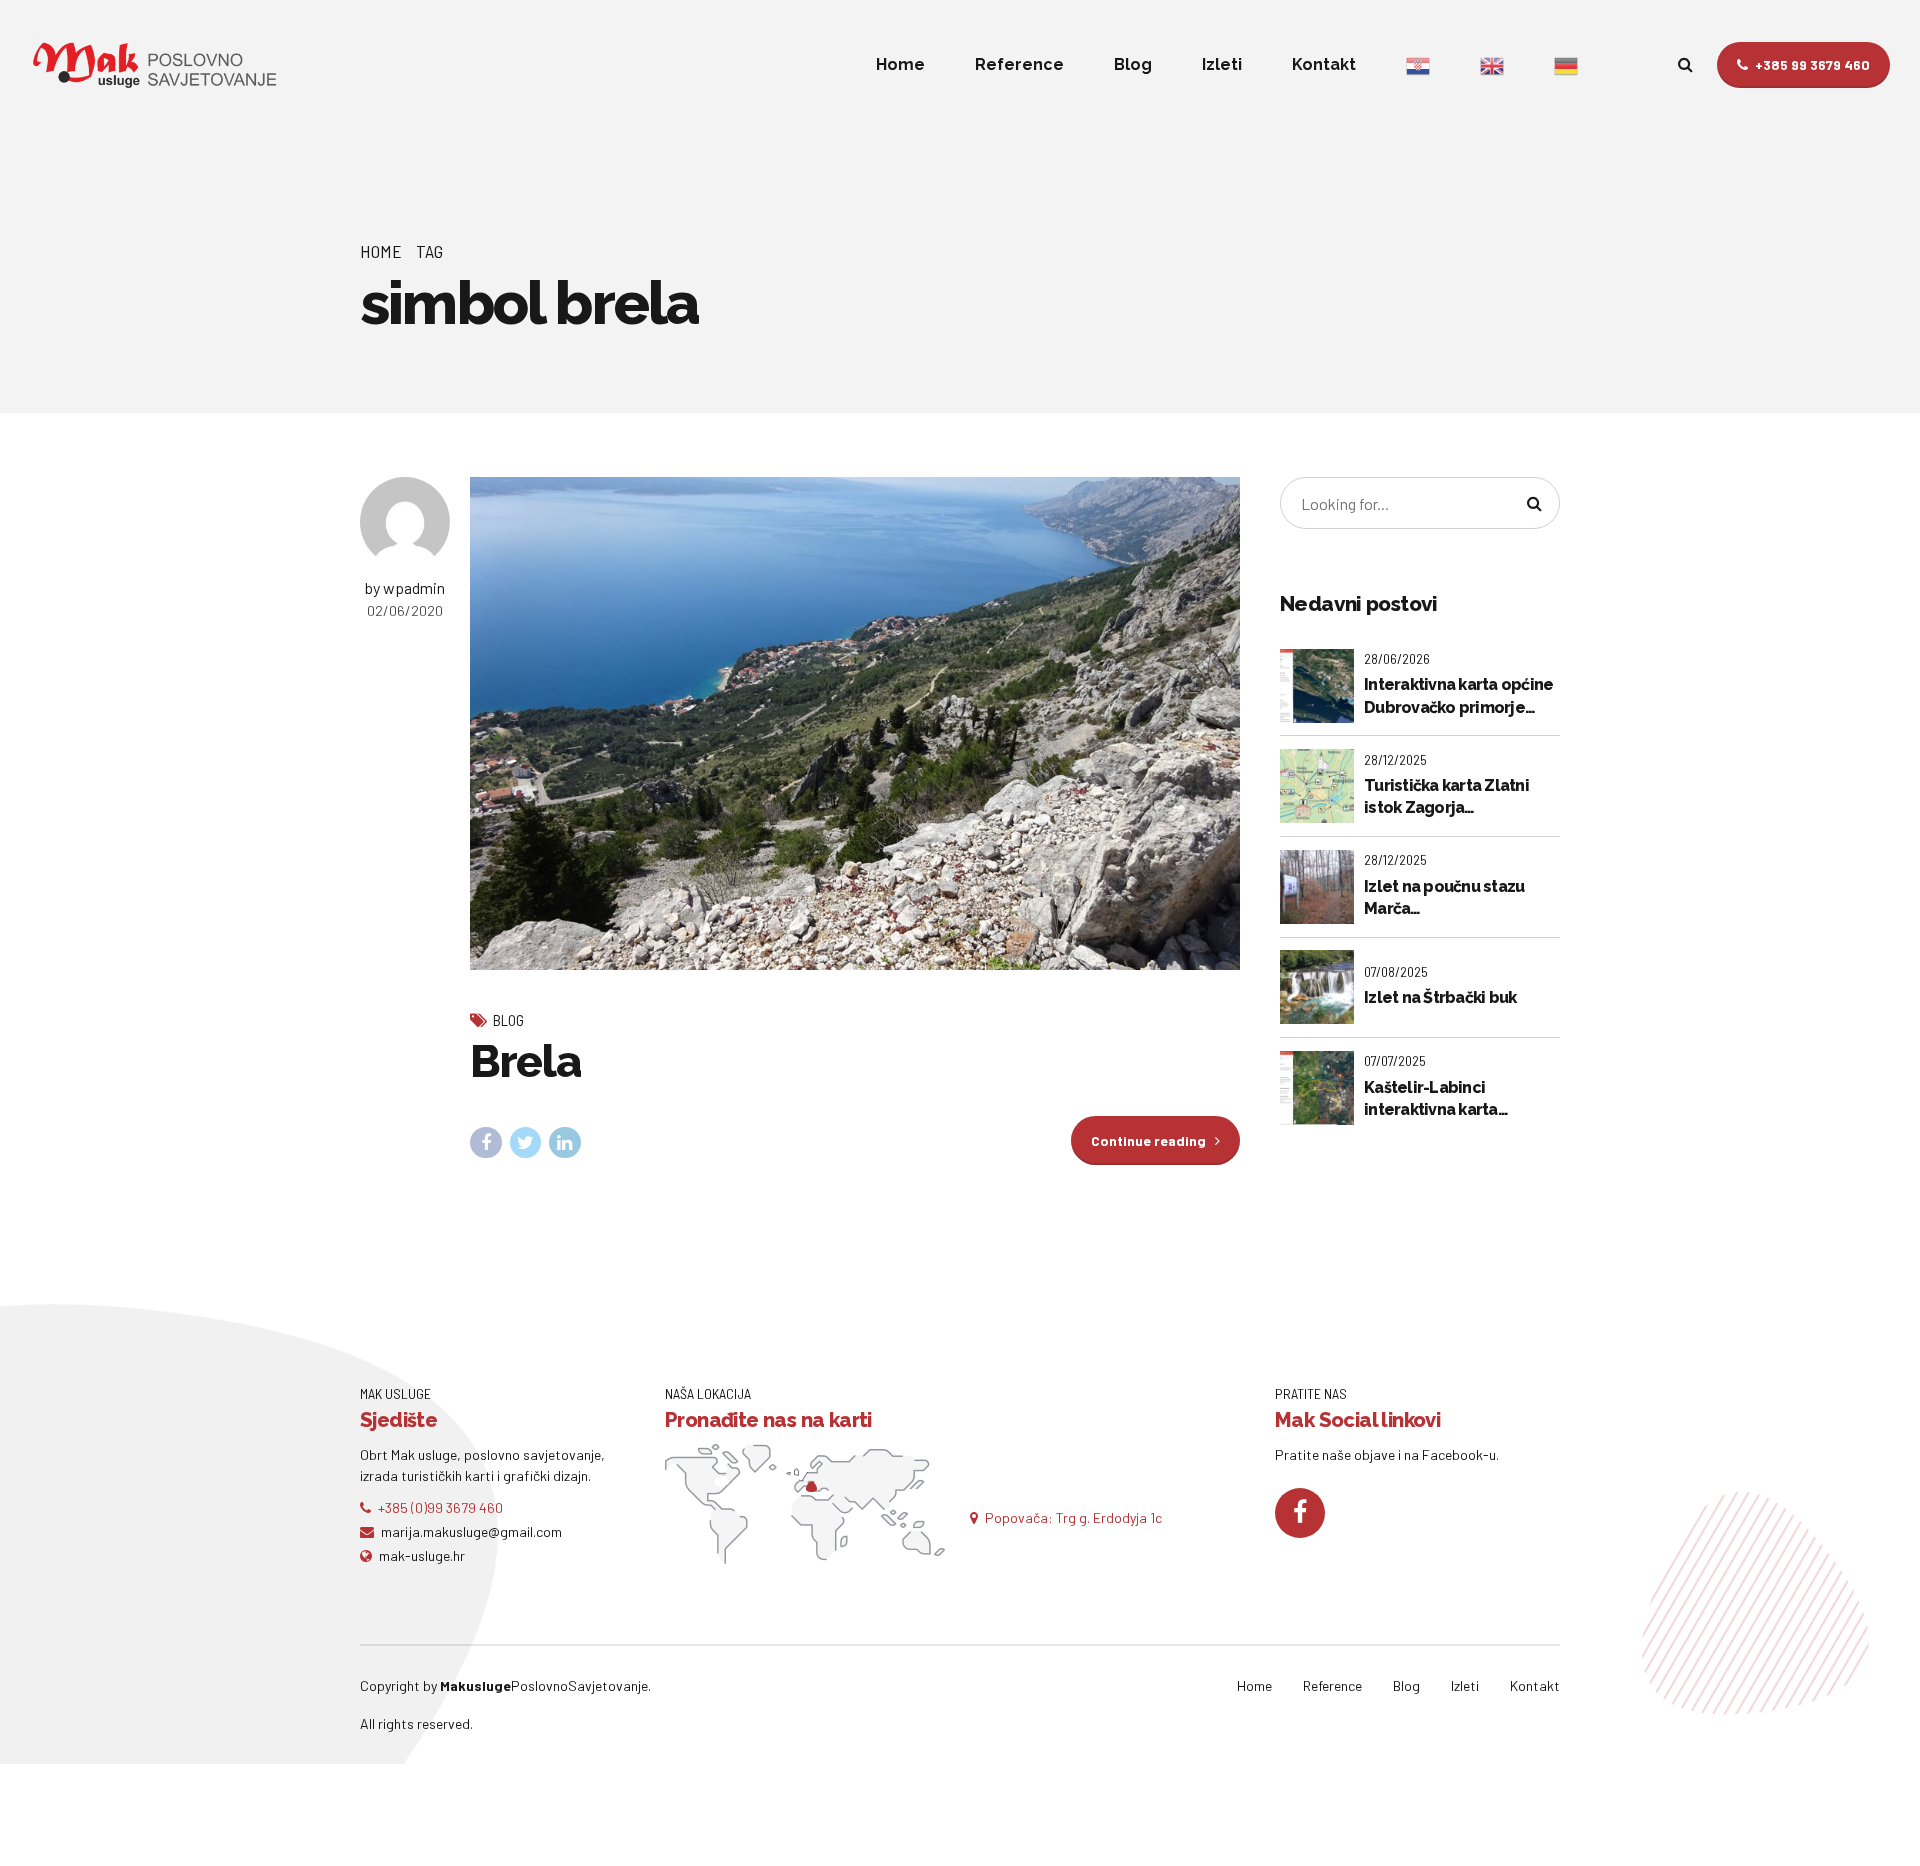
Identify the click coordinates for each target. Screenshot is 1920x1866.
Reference (1019, 64)
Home (900, 64)
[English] (1492, 65)
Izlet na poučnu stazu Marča (1444, 897)
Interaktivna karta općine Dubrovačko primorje (1458, 695)
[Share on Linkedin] (565, 1143)
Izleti (1222, 64)
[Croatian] (1418, 65)
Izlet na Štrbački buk (1440, 997)
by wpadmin (405, 587)
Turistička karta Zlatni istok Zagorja (1446, 796)
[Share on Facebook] (486, 1143)
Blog (1133, 64)
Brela (525, 1061)
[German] (1566, 65)
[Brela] (855, 723)
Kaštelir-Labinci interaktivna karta (1431, 1098)
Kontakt (1324, 64)
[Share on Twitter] (526, 1143)
